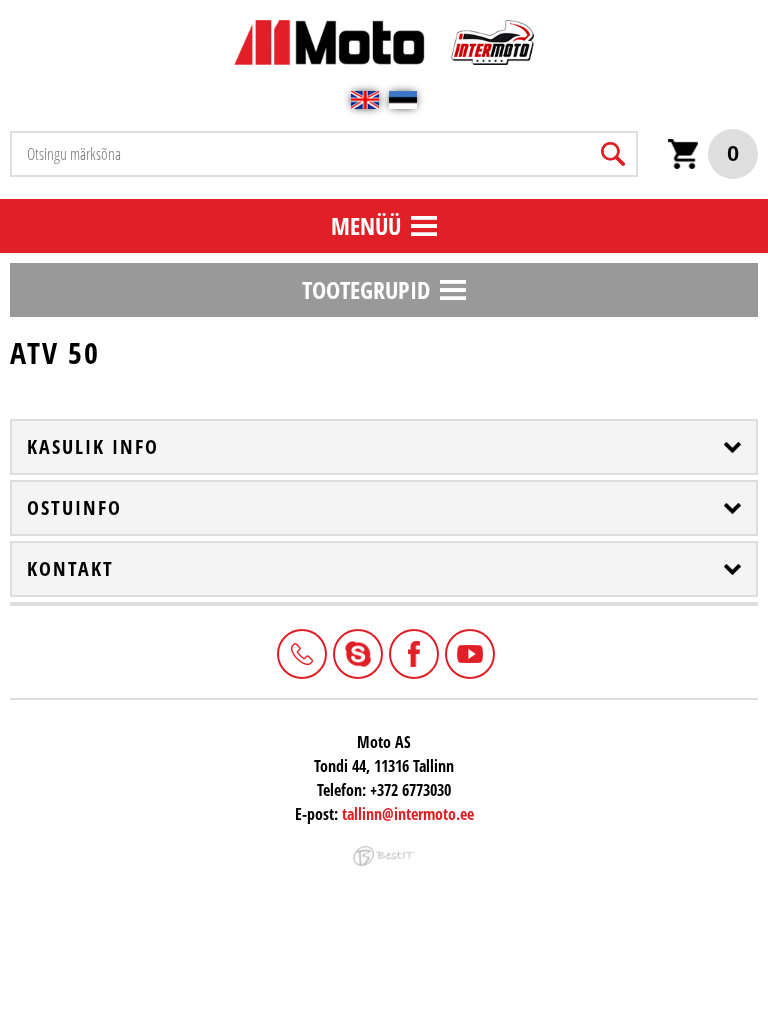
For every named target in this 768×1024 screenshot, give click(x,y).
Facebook (412, 652)
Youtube (468, 652)
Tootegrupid (366, 289)
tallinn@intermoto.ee (408, 814)
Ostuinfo (74, 508)
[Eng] (365, 100)
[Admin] (6, 10)
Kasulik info (93, 447)
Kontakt (70, 569)
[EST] (403, 100)
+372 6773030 (300, 652)
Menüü (366, 225)
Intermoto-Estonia (356, 652)
